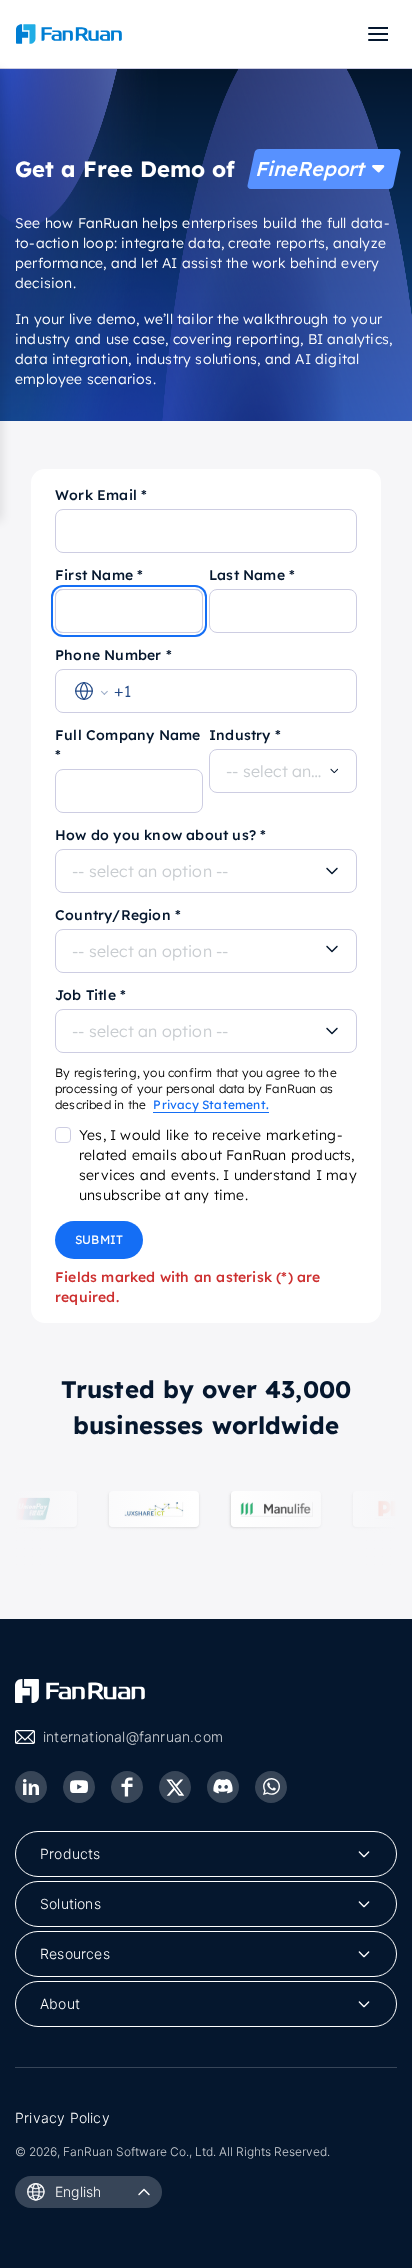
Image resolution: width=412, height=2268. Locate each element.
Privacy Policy (62, 2117)
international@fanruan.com (133, 1736)
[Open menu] (376, 34)
